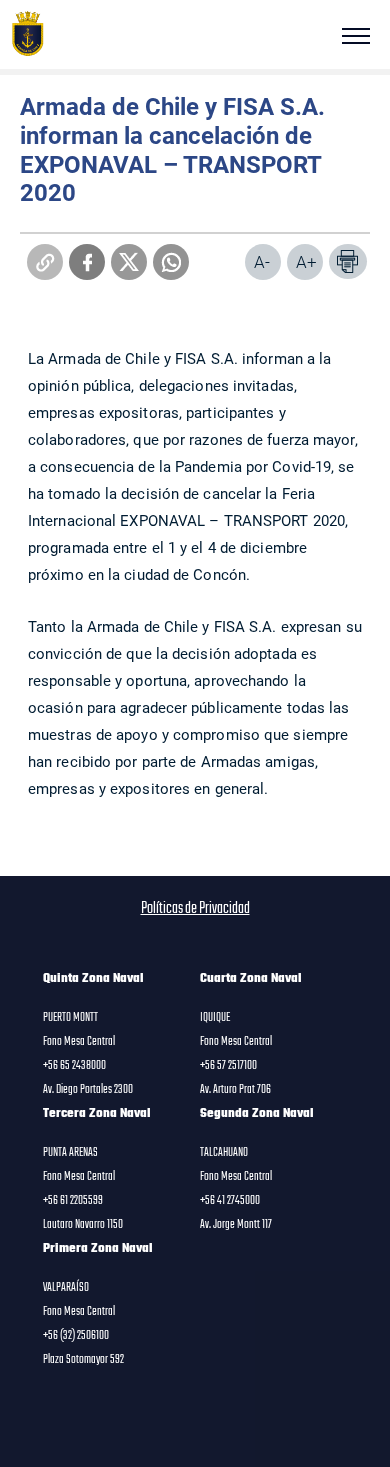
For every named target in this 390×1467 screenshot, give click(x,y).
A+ (306, 261)
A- (262, 261)
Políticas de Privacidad (195, 909)
